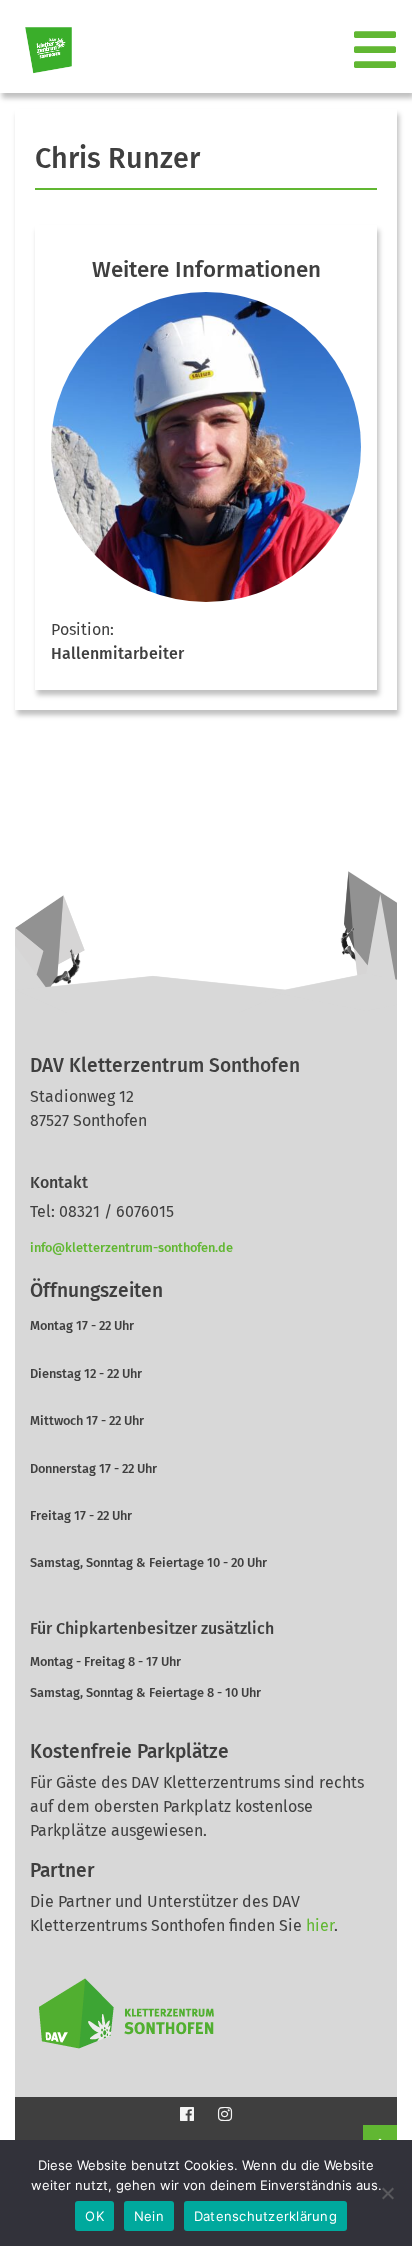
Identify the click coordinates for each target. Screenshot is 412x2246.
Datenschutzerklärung (265, 2216)
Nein (149, 2216)
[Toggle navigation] (377, 51)
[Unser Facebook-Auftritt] (187, 2114)
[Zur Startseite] (40, 50)
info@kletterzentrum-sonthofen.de (131, 1247)
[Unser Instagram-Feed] (225, 2114)
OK (94, 2216)
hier (320, 1925)
